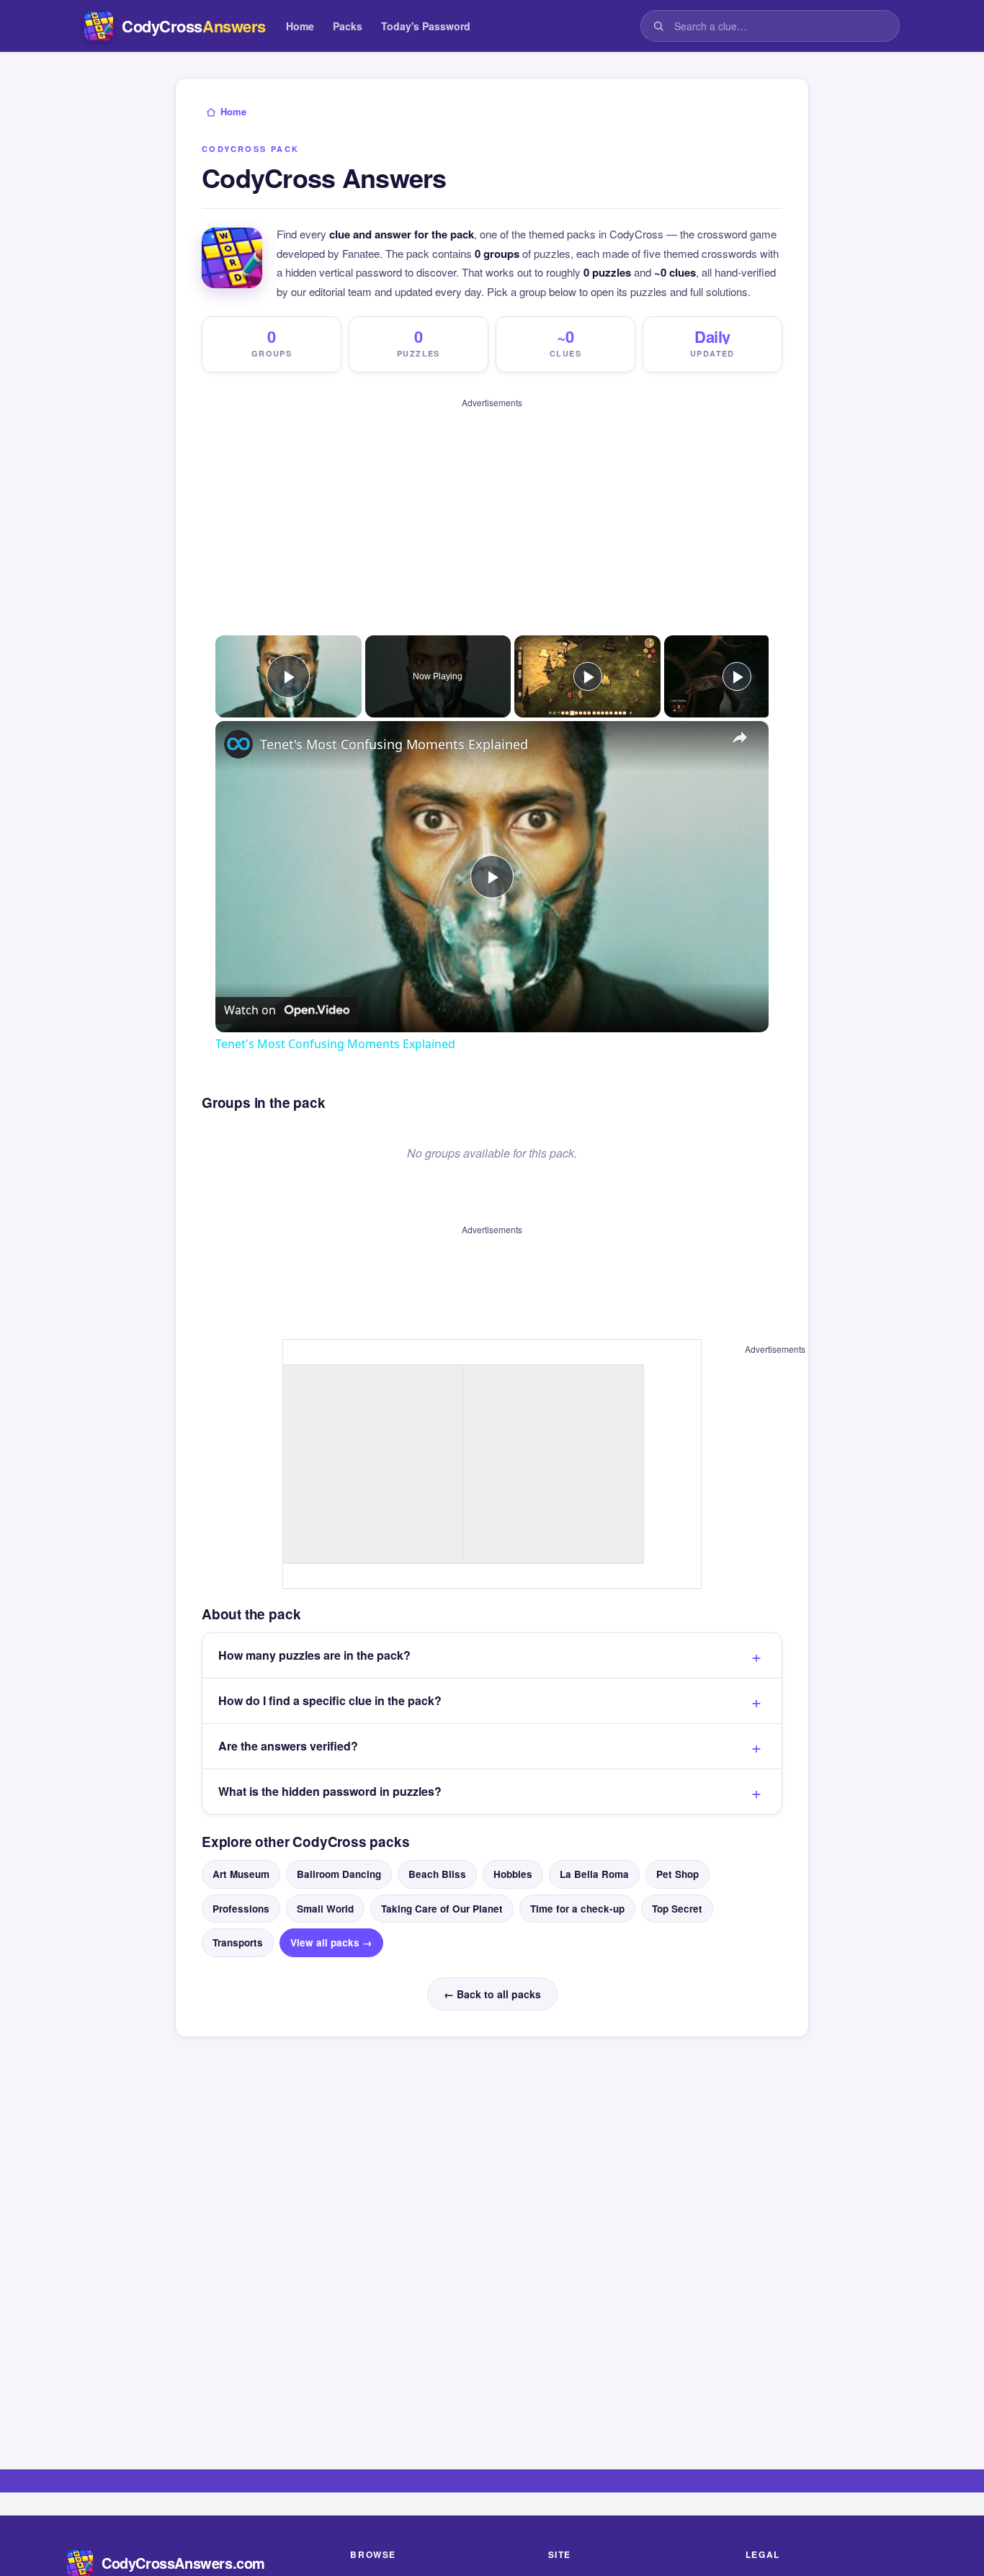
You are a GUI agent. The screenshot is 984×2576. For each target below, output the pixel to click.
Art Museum (241, 1855)
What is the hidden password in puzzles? (330, 1772)
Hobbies (513, 1855)
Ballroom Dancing (339, 1855)
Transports (238, 1923)
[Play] (588, 664)
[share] (740, 726)
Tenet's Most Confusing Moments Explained (394, 732)
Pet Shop (677, 1855)
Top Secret (677, 1889)
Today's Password (426, 26)
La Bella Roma (594, 1855)
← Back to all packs (492, 1975)
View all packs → (331, 1923)
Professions (241, 1889)
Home (300, 26)
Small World (325, 1889)
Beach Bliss (437, 1855)
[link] (238, 732)
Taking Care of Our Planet (442, 1889)
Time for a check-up (577, 1889)
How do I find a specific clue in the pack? (330, 1682)
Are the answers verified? (288, 1727)
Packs (348, 26)
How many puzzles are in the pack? (314, 1636)
